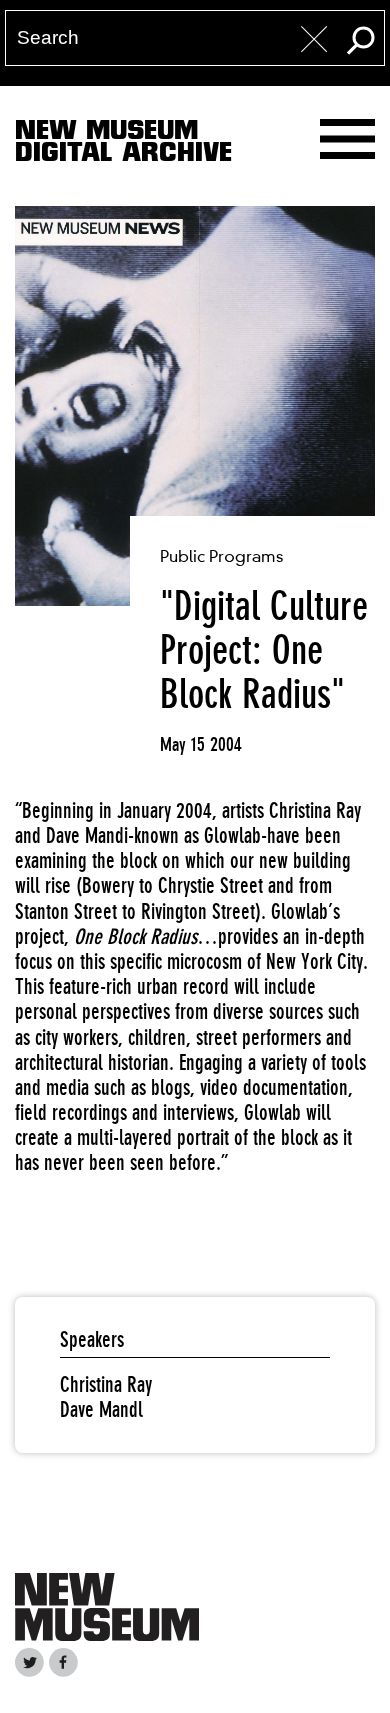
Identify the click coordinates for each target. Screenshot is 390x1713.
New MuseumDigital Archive (123, 145)
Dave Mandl (101, 1409)
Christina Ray (106, 1384)
